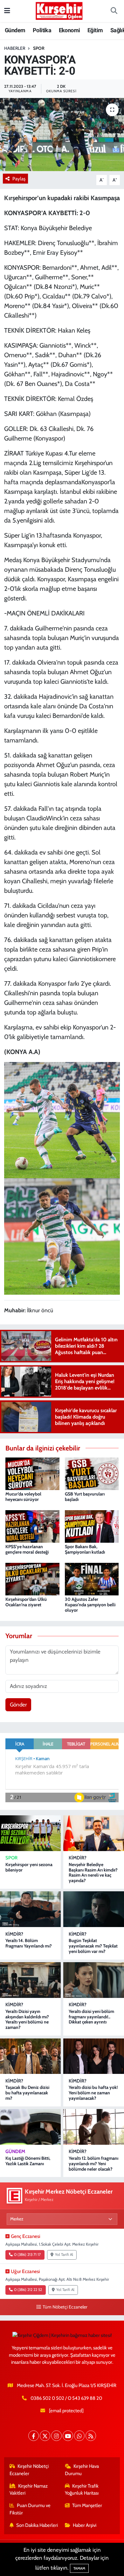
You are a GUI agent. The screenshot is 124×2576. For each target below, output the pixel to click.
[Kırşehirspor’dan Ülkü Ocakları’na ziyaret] (32, 1578)
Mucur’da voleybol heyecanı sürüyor (23, 1497)
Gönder (18, 1705)
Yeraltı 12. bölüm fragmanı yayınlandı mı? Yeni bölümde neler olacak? (93, 2164)
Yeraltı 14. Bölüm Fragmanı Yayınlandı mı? (29, 1943)
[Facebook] (34, 2436)
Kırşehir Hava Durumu (82, 2470)
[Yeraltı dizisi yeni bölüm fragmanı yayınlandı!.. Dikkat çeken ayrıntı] (94, 1980)
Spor (39, 48)
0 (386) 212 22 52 (28, 2290)
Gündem (15, 30)
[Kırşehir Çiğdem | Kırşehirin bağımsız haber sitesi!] (59, 10)
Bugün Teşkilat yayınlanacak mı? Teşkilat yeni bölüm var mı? (93, 1946)
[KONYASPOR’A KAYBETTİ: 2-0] (62, 135)
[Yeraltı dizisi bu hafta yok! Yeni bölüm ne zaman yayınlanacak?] (94, 2056)
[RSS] (91, 2436)
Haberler (15, 48)
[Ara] (114, 11)
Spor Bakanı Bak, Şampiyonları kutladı (85, 1549)
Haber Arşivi (85, 2525)
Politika (42, 30)
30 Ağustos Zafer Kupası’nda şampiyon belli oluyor (90, 1605)
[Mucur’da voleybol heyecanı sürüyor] (32, 1473)
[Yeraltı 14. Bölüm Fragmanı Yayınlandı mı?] (30, 1909)
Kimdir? (78, 1858)
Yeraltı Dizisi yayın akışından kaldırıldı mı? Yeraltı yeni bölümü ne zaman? (27, 2019)
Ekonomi (69, 30)
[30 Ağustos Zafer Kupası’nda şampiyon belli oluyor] (92, 1578)
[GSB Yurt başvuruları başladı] (92, 1473)
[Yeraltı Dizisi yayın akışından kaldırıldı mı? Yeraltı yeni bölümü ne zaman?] (30, 1980)
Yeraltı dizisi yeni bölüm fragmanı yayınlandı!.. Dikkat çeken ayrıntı (91, 2017)
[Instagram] (56, 2436)
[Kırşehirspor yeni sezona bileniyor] (30, 1833)
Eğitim (95, 30)
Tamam (79, 2568)
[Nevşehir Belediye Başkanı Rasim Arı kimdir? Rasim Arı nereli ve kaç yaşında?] (94, 1833)
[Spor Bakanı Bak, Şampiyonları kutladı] (92, 1526)
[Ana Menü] (7, 11)
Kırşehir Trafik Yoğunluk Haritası (82, 2489)
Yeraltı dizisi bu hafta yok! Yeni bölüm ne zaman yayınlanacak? (93, 2093)
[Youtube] (68, 2436)
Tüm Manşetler (87, 2505)
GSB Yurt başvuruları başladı (85, 1497)
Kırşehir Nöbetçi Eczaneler (29, 2470)
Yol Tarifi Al (64, 2255)
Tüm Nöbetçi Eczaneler (65, 2307)
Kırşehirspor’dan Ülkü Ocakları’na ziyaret (26, 1602)
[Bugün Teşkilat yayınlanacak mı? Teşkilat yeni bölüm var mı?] (94, 1909)
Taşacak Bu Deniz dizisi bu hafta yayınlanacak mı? (27, 2093)
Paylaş (19, 179)
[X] (45, 2436)
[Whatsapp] (79, 2436)
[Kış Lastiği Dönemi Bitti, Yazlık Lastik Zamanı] (30, 2127)
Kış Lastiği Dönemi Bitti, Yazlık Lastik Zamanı (28, 2161)
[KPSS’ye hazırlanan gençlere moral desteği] (32, 1526)
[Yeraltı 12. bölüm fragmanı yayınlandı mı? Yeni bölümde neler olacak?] (94, 2127)
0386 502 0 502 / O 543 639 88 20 (66, 2398)
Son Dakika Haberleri (37, 2525)
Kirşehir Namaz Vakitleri (29, 2489)
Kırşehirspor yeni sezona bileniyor (29, 1867)
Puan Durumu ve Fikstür (30, 2509)
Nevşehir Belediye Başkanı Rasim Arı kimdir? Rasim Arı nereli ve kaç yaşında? (93, 1872)
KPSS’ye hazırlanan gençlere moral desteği (27, 1549)
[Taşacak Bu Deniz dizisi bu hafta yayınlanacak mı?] (30, 2056)
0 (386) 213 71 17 (27, 2255)
